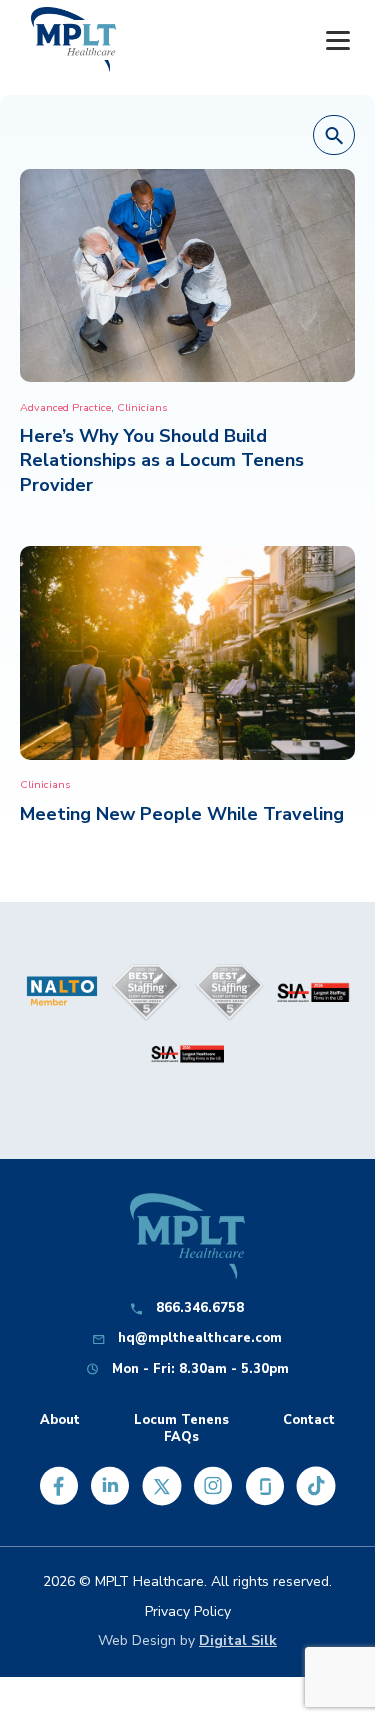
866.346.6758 (200, 1308)
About (60, 1420)
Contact (309, 1420)
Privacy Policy (188, 1611)
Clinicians (142, 407)
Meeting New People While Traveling (182, 814)
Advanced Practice (65, 407)
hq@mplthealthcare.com (200, 1338)
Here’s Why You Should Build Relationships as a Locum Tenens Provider (162, 460)
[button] (334, 136)
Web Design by (187, 1640)
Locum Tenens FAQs (181, 1429)
